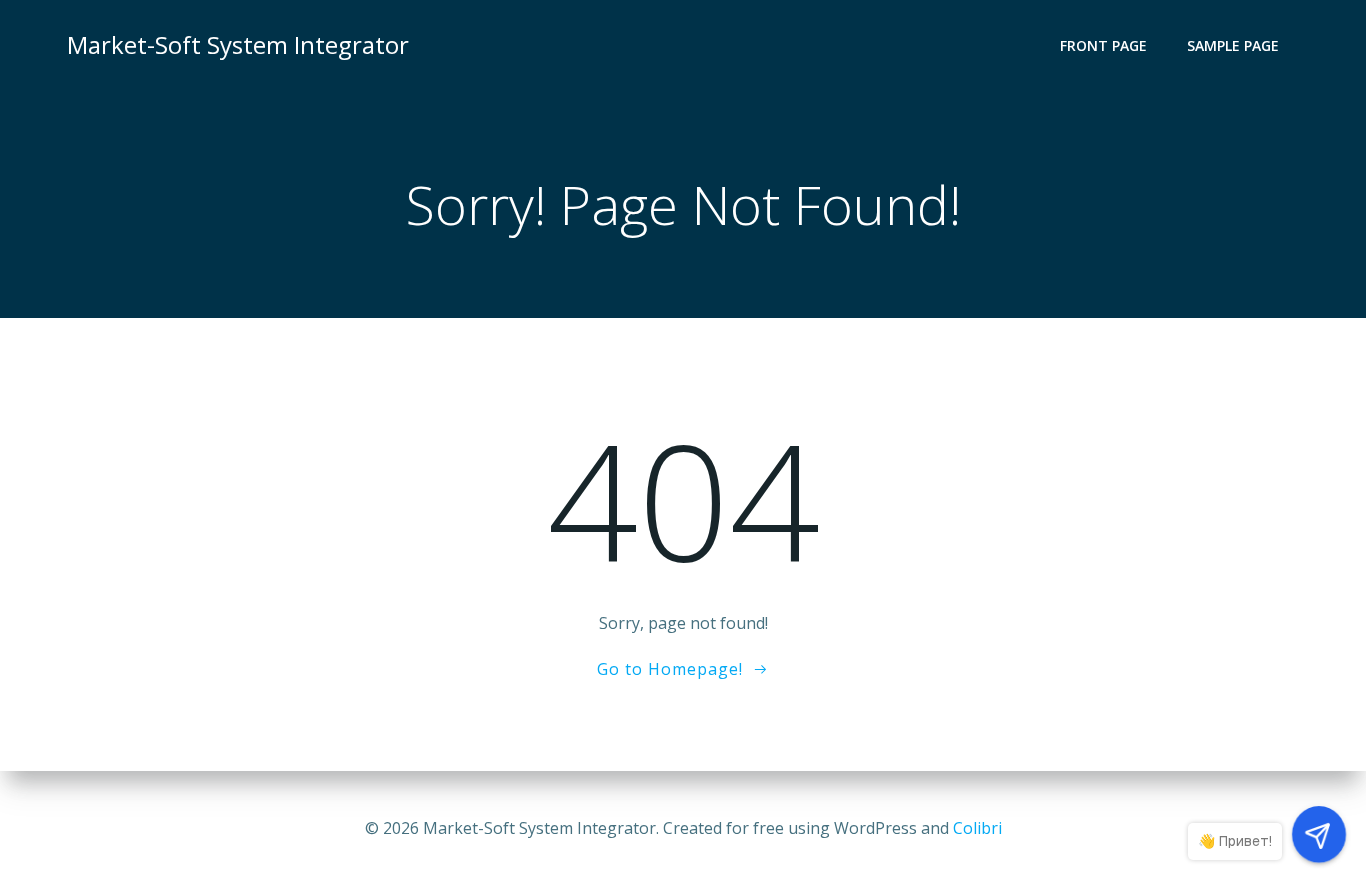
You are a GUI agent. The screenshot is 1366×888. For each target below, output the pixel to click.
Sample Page (1233, 45)
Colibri (977, 828)
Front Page (1103, 45)
